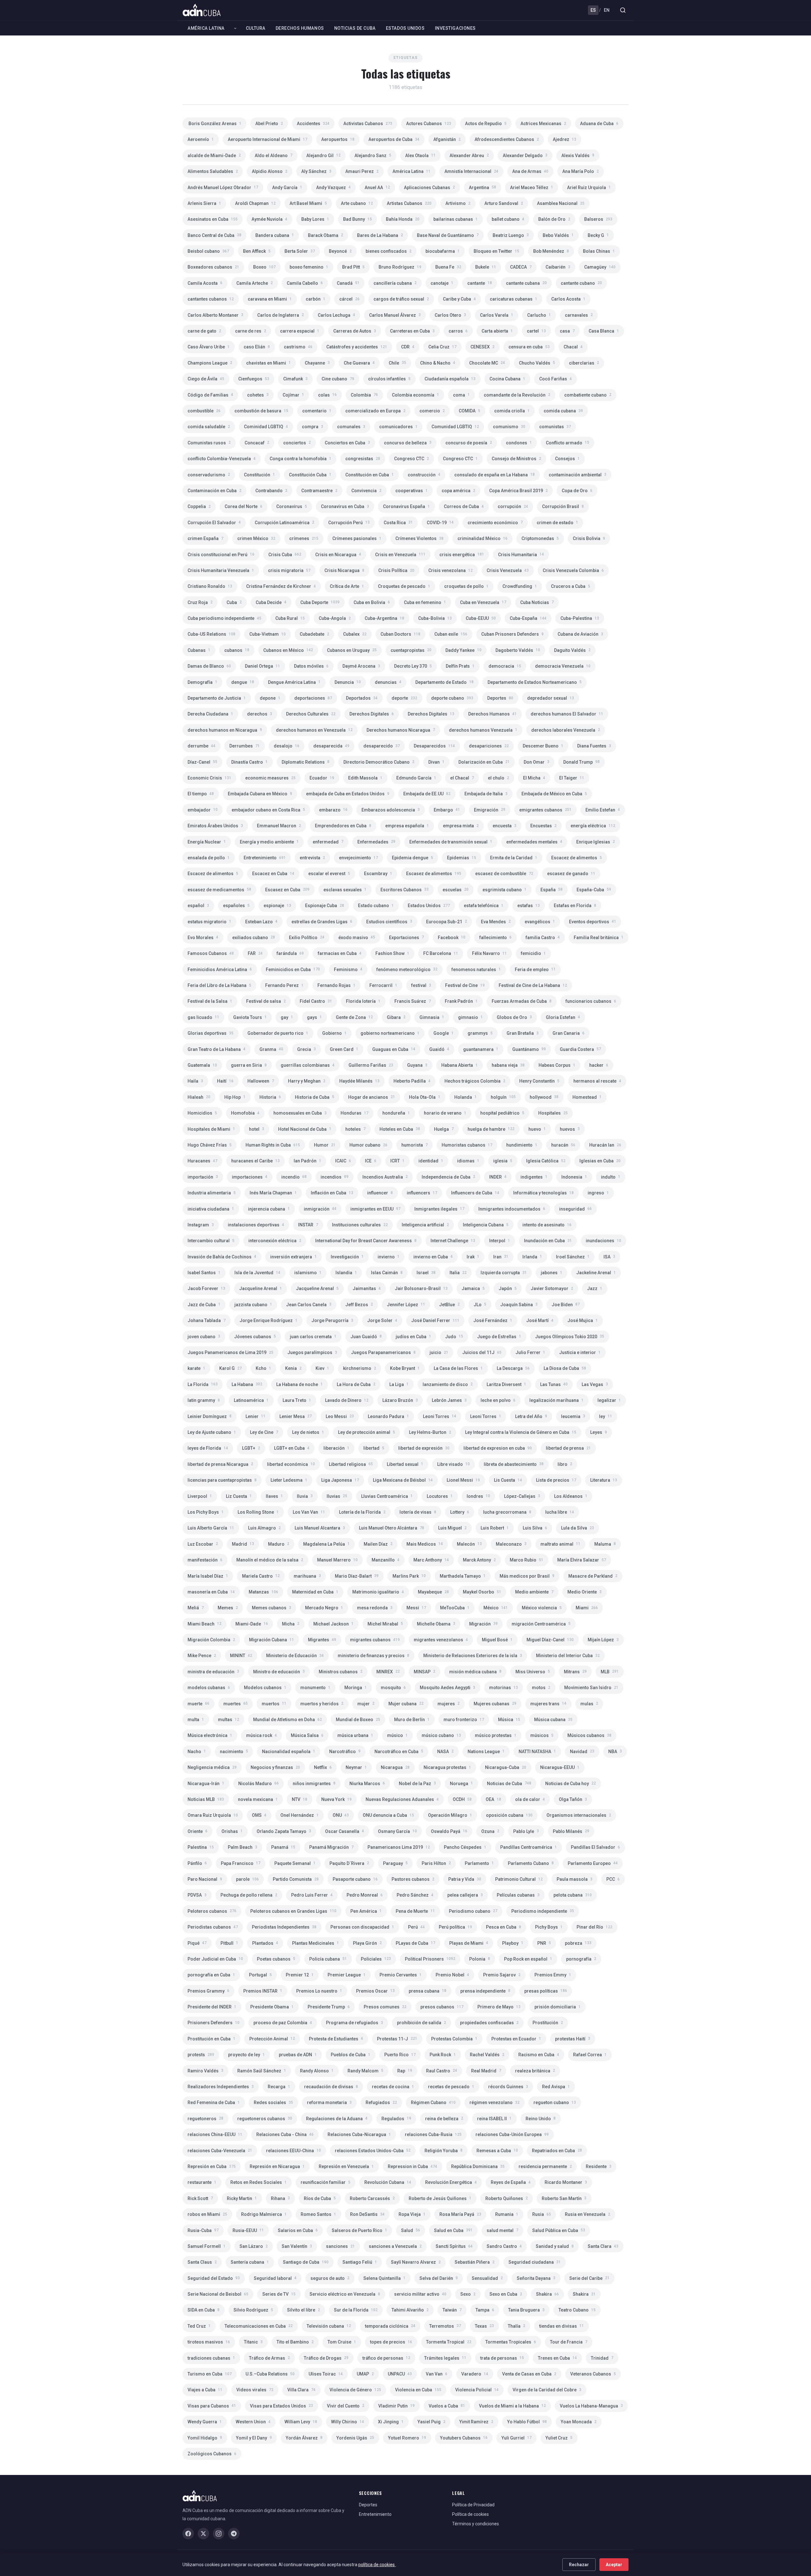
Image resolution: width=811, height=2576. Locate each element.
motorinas (504, 1688)
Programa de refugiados (354, 2023)
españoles (236, 906)
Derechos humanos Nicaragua (401, 730)
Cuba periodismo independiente (224, 618)
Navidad (582, 1752)
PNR (544, 1943)
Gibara (396, 1017)
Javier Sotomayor (552, 1288)
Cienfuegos (254, 379)
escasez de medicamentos (219, 890)
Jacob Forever (206, 1288)
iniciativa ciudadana (211, 1209)
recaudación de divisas (331, 2087)
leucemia (573, 1416)
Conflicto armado (568, 443)
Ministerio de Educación (295, 1656)
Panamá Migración (331, 1847)
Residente (599, 2166)
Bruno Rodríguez (400, 267)
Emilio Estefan (603, 810)
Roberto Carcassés (372, 2198)
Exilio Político (307, 938)
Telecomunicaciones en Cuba (259, 2326)
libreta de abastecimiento (514, 1464)
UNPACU (400, 2374)
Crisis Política (396, 570)
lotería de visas (418, 1512)
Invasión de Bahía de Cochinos (222, 1257)
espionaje (277, 906)
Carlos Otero (450, 315)
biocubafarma (443, 251)
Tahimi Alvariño (410, 2310)
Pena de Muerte (415, 1911)
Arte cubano (357, 203)
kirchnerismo (360, 1368)
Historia (270, 1097)
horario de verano (445, 1113)
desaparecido (382, 746)
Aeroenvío (201, 139)
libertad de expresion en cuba (498, 1448)
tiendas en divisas (562, 2326)
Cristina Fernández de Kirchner (281, 586)
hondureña (396, 1113)
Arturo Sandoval (504, 203)
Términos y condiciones (476, 2524)
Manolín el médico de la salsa (270, 1560)
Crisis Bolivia (589, 538)
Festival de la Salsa (210, 1001)
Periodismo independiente (543, 1911)
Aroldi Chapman (255, 203)
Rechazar (579, 2565)
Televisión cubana (329, 2326)
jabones (552, 1273)
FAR (255, 953)
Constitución (259, 475)
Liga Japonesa (340, 1480)
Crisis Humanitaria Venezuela (221, 570)
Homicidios (202, 1113)
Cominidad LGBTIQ (266, 427)
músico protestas (496, 1735)
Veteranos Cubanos (593, 2374)
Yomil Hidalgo (205, 2438)
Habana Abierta (460, 1065)
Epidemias (462, 858)
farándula (290, 953)
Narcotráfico (345, 1752)
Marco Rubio (527, 1560)
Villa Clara (301, 2390)
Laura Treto (297, 1400)
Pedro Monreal (365, 1895)
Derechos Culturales (311, 714)
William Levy (301, 2422)
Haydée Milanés (359, 1081)
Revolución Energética (451, 2182)
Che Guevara (359, 363)
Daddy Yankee (463, 650)
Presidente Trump (329, 2007)
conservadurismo (209, 475)
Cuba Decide (271, 602)
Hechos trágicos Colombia (475, 1081)
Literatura (604, 1480)
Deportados (362, 698)
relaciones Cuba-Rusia (433, 2134)
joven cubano (204, 1337)
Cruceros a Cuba (571, 586)
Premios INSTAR (263, 1991)
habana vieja (508, 1065)
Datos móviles (311, 666)
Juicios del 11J (482, 1352)
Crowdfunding (520, 586)
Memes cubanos (271, 1608)
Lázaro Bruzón (400, 1400)
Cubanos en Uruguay (352, 650)
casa (567, 331)
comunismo (509, 427)
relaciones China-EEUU (215, 2134)
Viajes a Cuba (205, 2390)
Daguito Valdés (572, 650)
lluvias (337, 1496)
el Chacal (462, 778)
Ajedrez (565, 139)
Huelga (444, 1129)
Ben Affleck (257, 251)
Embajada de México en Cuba (554, 794)
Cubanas (199, 650)
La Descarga (513, 1368)
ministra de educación (213, 1672)
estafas (529, 906)
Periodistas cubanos (213, 1927)
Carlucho (539, 315)
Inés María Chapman (273, 1193)
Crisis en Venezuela (400, 555)
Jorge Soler (382, 1320)
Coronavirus (292, 506)
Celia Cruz (442, 347)
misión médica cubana (475, 1672)
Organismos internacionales (579, 1815)
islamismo (308, 1273)
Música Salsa (307, 1735)
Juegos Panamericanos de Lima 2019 (230, 1352)
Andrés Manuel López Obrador (223, 188)
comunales (351, 427)
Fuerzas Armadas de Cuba (522, 1001)
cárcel (349, 299)
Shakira (547, 2294)
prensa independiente (485, 1991)
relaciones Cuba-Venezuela (220, 2151)
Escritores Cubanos (405, 890)
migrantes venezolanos (441, 1640)
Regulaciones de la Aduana (337, 2119)
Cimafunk (295, 379)
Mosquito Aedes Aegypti (447, 1688)
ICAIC (343, 1161)
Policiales (376, 1959)
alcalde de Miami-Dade (214, 156)
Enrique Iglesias (596, 842)
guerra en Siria (249, 1065)
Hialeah (199, 1097)
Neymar (356, 1767)
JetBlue (449, 1305)
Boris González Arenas (214, 124)
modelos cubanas (209, 1688)
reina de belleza (444, 2119)
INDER (498, 1177)
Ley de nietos (308, 1432)
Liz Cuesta (239, 1496)
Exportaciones (406, 938)
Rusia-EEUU (248, 2230)
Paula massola (575, 1879)
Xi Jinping (391, 2422)
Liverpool (200, 1496)
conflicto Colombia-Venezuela (222, 459)
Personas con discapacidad (362, 1927)
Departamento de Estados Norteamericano (535, 682)
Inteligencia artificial (425, 1225)
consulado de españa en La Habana (495, 475)
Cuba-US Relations (211, 634)
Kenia (293, 1368)
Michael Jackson (333, 1624)
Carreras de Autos (355, 331)
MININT (241, 1656)
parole (247, 1879)
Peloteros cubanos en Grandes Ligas (293, 1911)
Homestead (587, 1097)
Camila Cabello (305, 283)
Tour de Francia (569, 2342)
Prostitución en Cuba (211, 2039)
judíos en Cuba (413, 1337)
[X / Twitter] (203, 2534)
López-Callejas (522, 1496)
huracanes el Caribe (255, 1161)
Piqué (197, 1943)
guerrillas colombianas (308, 1065)
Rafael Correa (590, 2055)
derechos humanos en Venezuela (314, 730)
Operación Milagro (450, 1815)
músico (397, 1735)
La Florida (203, 1384)
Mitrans (575, 1672)
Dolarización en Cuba (484, 762)
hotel (257, 1129)
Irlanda (532, 1257)
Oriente (198, 1831)
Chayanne (317, 363)
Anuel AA (377, 188)
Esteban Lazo (261, 922)
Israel (426, 1273)
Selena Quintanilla (384, 2278)
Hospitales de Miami (211, 1129)
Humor (325, 1145)
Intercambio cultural (211, 1241)
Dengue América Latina (294, 682)
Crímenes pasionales (357, 538)
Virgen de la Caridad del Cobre (547, 2390)
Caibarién (558, 267)
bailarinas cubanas (456, 219)
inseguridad (575, 1209)
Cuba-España (528, 618)
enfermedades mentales (534, 842)
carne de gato (204, 331)
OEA (493, 1799)
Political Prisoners (430, 1959)
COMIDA (469, 411)
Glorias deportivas (211, 1033)
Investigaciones (455, 28)
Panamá (283, 1847)
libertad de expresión (424, 1448)
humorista (415, 1145)
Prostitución (548, 2023)
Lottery (460, 1512)
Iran (501, 1257)
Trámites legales (445, 2358)
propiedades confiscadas (489, 2023)
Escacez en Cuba (273, 874)
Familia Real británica (599, 938)
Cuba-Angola (335, 618)
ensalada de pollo (209, 858)
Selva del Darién (439, 2278)
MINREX (388, 1672)
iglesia (503, 1161)
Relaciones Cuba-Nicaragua (359, 2134)
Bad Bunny (358, 219)
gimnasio (470, 1017)
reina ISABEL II (494, 2119)
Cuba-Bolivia (435, 618)
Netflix (323, 1767)
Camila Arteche (255, 283)
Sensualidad (487, 2278)
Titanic (253, 2342)
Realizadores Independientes (221, 2087)
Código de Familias (210, 395)
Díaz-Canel (202, 762)
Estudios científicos (389, 922)
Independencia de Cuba (448, 1177)
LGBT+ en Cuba (292, 1448)
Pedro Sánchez (415, 1895)
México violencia (542, 1608)
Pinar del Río (594, 1927)
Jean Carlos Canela (309, 1305)
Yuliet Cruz (559, 2438)
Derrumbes (245, 746)
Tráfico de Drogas (326, 2358)
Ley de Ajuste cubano (212, 1432)
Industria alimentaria (212, 1193)
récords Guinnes (508, 2087)
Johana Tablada (207, 1320)
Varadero (475, 2374)
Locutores (440, 1496)
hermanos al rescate (597, 1081)
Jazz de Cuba (204, 1305)
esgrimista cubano (504, 890)
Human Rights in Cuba (273, 1145)
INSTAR (308, 1225)
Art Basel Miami (308, 203)
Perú (416, 1927)
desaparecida (331, 746)
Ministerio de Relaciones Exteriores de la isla (473, 1656)
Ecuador (322, 778)
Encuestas (543, 826)
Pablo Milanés (571, 1831)
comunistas (555, 427)
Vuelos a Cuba (447, 2406)
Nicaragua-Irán (206, 1784)
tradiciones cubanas (211, 2358)
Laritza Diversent (506, 1384)
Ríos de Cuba (320, 2198)
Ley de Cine (264, 1432)
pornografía (581, 1959)
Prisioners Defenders (214, 2023)
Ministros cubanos (341, 1672)
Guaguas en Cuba (394, 1049)
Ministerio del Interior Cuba (568, 1656)
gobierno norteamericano (390, 1033)
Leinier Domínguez (210, 1416)
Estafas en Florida (575, 906)
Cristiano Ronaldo (210, 586)
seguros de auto (330, 2278)
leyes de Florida (208, 1448)
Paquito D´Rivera (349, 1863)
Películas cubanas (518, 1895)
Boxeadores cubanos (213, 267)
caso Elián (257, 347)
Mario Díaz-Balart (357, 1576)
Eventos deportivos (593, 922)
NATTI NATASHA (537, 1752)
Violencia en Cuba (418, 2390)
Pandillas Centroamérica (529, 1847)
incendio (294, 1177)
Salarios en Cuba (298, 2230)
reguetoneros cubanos (265, 2119)
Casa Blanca (604, 331)
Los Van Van (309, 1512)
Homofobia (245, 1113)
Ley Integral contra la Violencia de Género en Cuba (521, 1432)
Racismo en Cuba (539, 2055)
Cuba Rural (290, 618)
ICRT (397, 1161)
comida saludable (209, 427)
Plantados (265, 1943)
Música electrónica (210, 1735)
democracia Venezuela (563, 666)
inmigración (320, 1209)
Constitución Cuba (310, 475)
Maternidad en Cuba (315, 1592)
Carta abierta (497, 331)
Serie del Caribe (589, 2278)
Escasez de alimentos (434, 874)
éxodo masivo (357, 938)
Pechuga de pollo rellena (249, 1895)
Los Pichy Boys (206, 1512)
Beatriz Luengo (511, 235)
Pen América (366, 1911)
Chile (397, 363)
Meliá (196, 1608)
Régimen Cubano (433, 2102)
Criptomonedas (540, 538)
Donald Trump (581, 762)
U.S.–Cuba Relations (270, 2374)
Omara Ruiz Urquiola (213, 1815)
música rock (262, 1735)
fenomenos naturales (476, 970)
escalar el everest (329, 874)
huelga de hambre (491, 1129)
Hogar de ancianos (372, 1097)
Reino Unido (541, 2119)
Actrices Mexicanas (543, 124)
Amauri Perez (362, 171)
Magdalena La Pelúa (326, 1544)
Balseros (598, 219)
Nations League (486, 1752)
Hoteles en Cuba (400, 1129)
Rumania (507, 2214)
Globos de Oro (514, 1017)
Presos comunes (385, 2007)
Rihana (280, 2198)
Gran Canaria (568, 1033)
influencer (380, 1193)
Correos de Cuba (464, 506)
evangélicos (540, 922)
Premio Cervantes (401, 1975)
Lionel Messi (463, 1480)
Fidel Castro (316, 1001)
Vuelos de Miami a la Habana (512, 2406)
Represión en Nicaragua (277, 2166)
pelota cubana (573, 1895)
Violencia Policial (477, 2390)
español (198, 906)
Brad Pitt (353, 267)
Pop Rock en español (528, 1959)
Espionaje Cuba (325, 906)
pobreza (578, 1943)
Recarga (279, 2087)
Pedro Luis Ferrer (312, 1895)
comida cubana (563, 411)
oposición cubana (509, 1815)
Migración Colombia (211, 1640)
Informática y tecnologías (543, 1193)
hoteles (355, 1129)
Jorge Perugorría (332, 1320)
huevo (537, 1129)
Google (444, 1033)
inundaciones (603, 1241)
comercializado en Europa (375, 411)
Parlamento (479, 1863)
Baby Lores (315, 219)
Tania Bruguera (526, 2310)
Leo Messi (340, 1416)
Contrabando (271, 491)
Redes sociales (273, 2102)
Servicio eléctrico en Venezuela (345, 2294)
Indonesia (574, 1177)
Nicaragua (395, 1767)
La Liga (399, 1384)
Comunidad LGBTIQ (455, 427)
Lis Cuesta (508, 1480)
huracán (563, 1145)
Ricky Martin (242, 2198)
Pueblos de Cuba (351, 2055)
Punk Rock (443, 2055)
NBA (615, 1752)
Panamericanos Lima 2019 (399, 1847)
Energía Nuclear (207, 842)
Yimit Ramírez (476, 2422)
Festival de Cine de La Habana (533, 985)
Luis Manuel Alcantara (320, 1528)
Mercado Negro (324, 1608)
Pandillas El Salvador (595, 1847)
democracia (505, 666)
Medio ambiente (534, 1592)
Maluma (605, 1544)
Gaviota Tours (250, 1017)
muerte (198, 1704)
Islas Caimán (387, 1273)
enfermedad (328, 842)
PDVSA (197, 1895)
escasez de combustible (504, 874)
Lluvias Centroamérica (387, 1496)
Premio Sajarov (502, 1975)
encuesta (504, 826)
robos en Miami (207, 2214)
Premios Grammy (208, 1991)
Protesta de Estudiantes (336, 2039)
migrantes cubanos (375, 1640)
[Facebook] (188, 2534)
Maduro (279, 1544)
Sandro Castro (504, 2246)
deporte (404, 698)
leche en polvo (498, 1400)
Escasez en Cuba (287, 890)
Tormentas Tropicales (511, 2342)
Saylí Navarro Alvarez (416, 2262)
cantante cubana (526, 283)
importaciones (250, 1177)
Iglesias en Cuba (600, 1161)
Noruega (461, 1784)
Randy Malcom (365, 2071)
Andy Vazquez (333, 188)
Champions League (210, 363)
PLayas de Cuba (415, 1943)
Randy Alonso (317, 2071)
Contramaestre (319, 491)
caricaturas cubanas (514, 299)
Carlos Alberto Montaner (215, 315)
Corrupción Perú (349, 523)
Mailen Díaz (378, 1544)
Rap (405, 2071)
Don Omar (536, 762)
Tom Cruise (342, 2342)
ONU (341, 1815)
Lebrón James (449, 1400)
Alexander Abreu (469, 156)
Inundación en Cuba (548, 1241)
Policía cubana (328, 1959)
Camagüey (600, 267)
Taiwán (452, 2310)
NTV (300, 1799)
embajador (203, 810)
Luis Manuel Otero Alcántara (392, 1528)
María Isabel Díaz (208, 1576)
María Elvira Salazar (582, 1560)
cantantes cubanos (211, 299)
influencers (422, 1193)
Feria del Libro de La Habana (219, 985)
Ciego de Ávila (206, 379)
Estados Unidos (405, 28)
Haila (195, 1081)
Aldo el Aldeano (274, 156)
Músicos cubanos (589, 1735)
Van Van (437, 2374)
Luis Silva (535, 1528)
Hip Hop (235, 1097)
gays (314, 1017)
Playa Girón (367, 1943)
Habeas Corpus (557, 1065)
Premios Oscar (375, 1991)
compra (313, 427)
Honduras (354, 1113)
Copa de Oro (577, 491)
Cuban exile (451, 634)
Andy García (287, 188)
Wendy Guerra (205, 2422)
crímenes (304, 538)
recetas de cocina (393, 2087)
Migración (483, 1624)
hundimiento (522, 1145)
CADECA (521, 267)
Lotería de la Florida (362, 1512)
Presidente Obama (272, 2007)
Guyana (417, 1065)
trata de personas (502, 2358)
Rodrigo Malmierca (264, 2214)
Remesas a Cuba (497, 2151)
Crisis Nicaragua (344, 570)
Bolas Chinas (599, 251)
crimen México (256, 538)
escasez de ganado (571, 874)
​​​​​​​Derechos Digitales (372, 714)
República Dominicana (478, 2166)
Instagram (201, 1225)
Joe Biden (566, 1305)
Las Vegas (595, 1384)
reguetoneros (205, 2119)
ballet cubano (508, 219)
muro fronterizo (464, 1720)
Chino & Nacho (438, 363)
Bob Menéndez (551, 251)
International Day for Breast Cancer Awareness (366, 1241)
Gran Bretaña (523, 1033)
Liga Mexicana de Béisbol (403, 1480)
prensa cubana (428, 1991)
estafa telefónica (484, 906)
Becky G (598, 235)
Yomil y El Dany (254, 2438)
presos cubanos (442, 2007)
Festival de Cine (465, 985)
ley (606, 1416)
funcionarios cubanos (591, 1001)
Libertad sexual (405, 1464)
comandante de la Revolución (517, 395)
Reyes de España (511, 2182)
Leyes (599, 1432)
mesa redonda (375, 1608)
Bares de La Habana (380, 235)
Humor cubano (368, 1145)
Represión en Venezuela (346, 2166)
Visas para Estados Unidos (281, 2406)
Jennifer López (406, 1305)
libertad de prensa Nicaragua (220, 1464)
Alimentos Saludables (213, 171)
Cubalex (355, 634)
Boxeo (264, 267)
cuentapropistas (411, 650)
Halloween (261, 1081)
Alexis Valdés (578, 156)
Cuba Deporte (320, 602)
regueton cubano (555, 2102)
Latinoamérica (251, 1400)
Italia (458, 1273)
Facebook (452, 938)
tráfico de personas (386, 2358)
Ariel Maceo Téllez (532, 188)
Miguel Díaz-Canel (550, 1640)
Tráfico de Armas (269, 2358)
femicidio (533, 953)
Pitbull (229, 1943)
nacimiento (234, 1752)
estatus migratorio (209, 922)
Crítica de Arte (347, 586)
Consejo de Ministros (516, 459)
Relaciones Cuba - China (285, 2134)
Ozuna (490, 1831)
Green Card (344, 1049)
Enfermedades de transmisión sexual (451, 842)
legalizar (609, 1400)
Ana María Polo (581, 171)
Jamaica (473, 1288)
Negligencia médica (212, 1767)
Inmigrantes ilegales (439, 1209)
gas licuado (203, 1017)
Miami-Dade (252, 1624)
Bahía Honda (403, 219)
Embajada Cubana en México (260, 794)
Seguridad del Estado (214, 2278)
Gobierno (334, 1033)
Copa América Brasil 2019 (518, 491)
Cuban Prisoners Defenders (512, 634)
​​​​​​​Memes (228, 1608)
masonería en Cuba (211, 1592)
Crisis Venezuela (508, 570)
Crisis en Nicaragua (338, 555)
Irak (473, 1257)
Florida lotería (363, 1001)
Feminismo (348, 970)
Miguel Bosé (497, 1640)
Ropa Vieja (412, 2214)
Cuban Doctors (400, 634)
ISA (609, 1257)
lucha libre (560, 1512)
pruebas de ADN (298, 2055)
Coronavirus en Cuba (345, 506)
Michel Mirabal (385, 1624)
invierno (389, 1257)
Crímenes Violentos (419, 538)
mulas (589, 1704)
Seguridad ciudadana (535, 2262)
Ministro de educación (279, 1672)
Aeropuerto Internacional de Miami (268, 139)
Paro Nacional (205, 1879)
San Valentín (297, 2246)
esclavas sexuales (345, 890)
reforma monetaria (329, 2102)
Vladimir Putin (396, 2406)
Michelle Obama (436, 1624)
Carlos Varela (497, 315)
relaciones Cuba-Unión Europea (512, 2134)
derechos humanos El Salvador (567, 714)
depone (270, 698)
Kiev (322, 1368)
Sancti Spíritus (454, 2246)
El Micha (534, 778)
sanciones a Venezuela (395, 2246)
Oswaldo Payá (449, 1831)
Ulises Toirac (326, 2374)
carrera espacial (300, 331)
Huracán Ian (605, 1145)
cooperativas (412, 491)
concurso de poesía (469, 443)
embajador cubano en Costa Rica (268, 810)
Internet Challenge (453, 1241)
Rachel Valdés (487, 2055)
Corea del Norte (243, 506)
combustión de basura (261, 411)
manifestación (205, 1560)
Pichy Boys (549, 1927)
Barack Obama (326, 235)
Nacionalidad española (289, 1752)
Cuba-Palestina (580, 618)
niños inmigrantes (314, 1784)
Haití (225, 1081)
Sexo (468, 2294)
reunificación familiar (326, 2182)
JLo (480, 1305)
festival (421, 985)
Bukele (486, 267)
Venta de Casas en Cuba (529, 2374)
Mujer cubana (406, 1704)
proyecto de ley (246, 2055)
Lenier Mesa (296, 1416)
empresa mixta (461, 826)
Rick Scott (200, 2198)
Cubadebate (314, 634)
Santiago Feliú (360, 2262)
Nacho (197, 1752)
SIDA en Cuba (204, 2310)
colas (327, 395)
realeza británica (535, 2071)
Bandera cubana (275, 235)
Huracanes (202, 1161)
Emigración (490, 810)
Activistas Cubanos (368, 124)
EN (607, 10)
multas (229, 1720)
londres (478, 1496)
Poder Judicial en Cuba (215, 1959)
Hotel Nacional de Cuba (305, 1129)
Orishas (232, 1831)
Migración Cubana (271, 1640)
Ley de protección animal (367, 1432)
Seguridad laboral (275, 2278)
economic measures (270, 778)
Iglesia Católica (546, 1161)
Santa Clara (603, 2246)
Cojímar (293, 395)
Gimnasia (432, 1017)
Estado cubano (376, 906)
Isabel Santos (204, 1273)
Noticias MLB (206, 1799)
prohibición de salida (421, 2023)
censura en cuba (529, 347)
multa (196, 1720)
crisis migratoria (289, 570)
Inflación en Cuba (332, 1193)
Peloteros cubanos (212, 1911)
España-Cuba (594, 890)
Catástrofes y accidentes (357, 347)
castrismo (298, 347)
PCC (613, 1879)
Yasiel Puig (431, 2422)
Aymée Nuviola (269, 219)
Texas (484, 2326)
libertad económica (291, 1464)
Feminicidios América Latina (220, 970)
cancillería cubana (395, 283)
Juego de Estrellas (499, 1337)
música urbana (355, 1735)
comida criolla (512, 411)
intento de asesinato (547, 1225)
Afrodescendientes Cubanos (507, 139)
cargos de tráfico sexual (401, 299)
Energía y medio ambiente (269, 842)
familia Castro (543, 938)
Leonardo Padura (388, 1416)
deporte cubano (452, 698)
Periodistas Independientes (284, 1927)
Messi (416, 1608)
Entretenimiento (265, 858)
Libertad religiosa (351, 1464)
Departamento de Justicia (217, 698)
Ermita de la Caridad (514, 858)
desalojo (287, 746)
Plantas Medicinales (316, 1943)
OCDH (462, 1799)
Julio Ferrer (530, 1352)
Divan (436, 762)
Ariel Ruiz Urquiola (589, 188)
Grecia (307, 1049)
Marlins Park (409, 1576)
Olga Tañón (573, 1799)
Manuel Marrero (337, 1560)
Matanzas (263, 1592)
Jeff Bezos (359, 1305)
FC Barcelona (441, 953)
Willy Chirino (348, 2422)
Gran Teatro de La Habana (217, 1049)
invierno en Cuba (433, 1257)
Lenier (255, 1416)
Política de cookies (470, 2514)
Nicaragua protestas (447, 1767)
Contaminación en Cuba (214, 491)
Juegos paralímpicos (312, 1352)
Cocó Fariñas (556, 379)
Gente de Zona (354, 1017)
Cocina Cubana (507, 379)
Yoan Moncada (579, 2422)
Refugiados (381, 2102)
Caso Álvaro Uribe (209, 347)
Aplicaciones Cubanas (429, 188)
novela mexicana (258, 1799)
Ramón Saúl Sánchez (262, 2071)
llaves (274, 1496)
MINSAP (425, 1672)
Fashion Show (392, 953)
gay (287, 1017)
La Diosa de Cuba (565, 1368)
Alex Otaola (420, 156)
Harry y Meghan (307, 1081)
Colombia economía (415, 395)
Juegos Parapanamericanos (383, 1352)
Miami (587, 1608)
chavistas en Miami (268, 363)
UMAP (365, 2374)
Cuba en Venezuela (483, 602)
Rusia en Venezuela (587, 2214)
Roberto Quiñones (507, 2198)
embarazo (333, 810)
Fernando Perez (284, 985)
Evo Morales (203, 938)
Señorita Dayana (536, 2278)
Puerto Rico (400, 2055)
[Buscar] (623, 10)
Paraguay (395, 1863)
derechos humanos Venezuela (483, 730)
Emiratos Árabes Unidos (215, 826)
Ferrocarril (383, 985)
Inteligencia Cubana (486, 1225)
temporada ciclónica (390, 2326)
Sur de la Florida (356, 2310)
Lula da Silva (578, 1528)
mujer (366, 1704)
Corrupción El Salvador (214, 523)
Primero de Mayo (499, 2007)
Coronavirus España (406, 506)
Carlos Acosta (568, 299)
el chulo (498, 778)
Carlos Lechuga (336, 315)
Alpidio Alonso (270, 171)
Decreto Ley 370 (413, 666)
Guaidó (439, 1049)
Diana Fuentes (594, 746)
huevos (570, 1129)
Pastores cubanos (413, 1879)
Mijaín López (603, 1640)
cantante (480, 283)
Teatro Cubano (577, 2310)
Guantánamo (529, 1049)
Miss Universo (533, 1672)
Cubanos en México (288, 650)
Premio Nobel (452, 1975)
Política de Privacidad (473, 2505)
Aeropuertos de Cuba (394, 139)
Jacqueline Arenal (261, 1288)
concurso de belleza (408, 443)
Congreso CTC (412, 459)
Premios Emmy (553, 1975)
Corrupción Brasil (563, 506)
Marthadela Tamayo (463, 1576)
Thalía (517, 2326)
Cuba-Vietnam (268, 634)
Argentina (482, 188)
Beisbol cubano (208, 251)
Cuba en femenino (425, 602)
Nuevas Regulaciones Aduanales (402, 1799)
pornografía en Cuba (211, 1975)
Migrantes (322, 1640)
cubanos (237, 650)
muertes (236, 1704)
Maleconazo (511, 1544)
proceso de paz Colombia (283, 2023)
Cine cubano (338, 379)
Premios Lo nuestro (319, 1991)
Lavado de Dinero (347, 1400)
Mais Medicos (425, 1544)
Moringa (356, 1688)
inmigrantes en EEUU (375, 1209)
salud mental (502, 2230)
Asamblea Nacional (561, 203)
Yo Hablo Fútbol (527, 2422)
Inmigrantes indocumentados (512, 1209)
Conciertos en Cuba (347, 443)
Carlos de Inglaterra (281, 315)
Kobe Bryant (405, 1368)
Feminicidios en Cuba (293, 970)
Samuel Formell (207, 2246)
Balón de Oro (554, 219)
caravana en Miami (270, 299)
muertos (274, 1704)
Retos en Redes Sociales (259, 2182)
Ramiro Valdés (205, 2071)
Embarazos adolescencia (391, 810)
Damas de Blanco (209, 666)
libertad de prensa (568, 1448)
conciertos (297, 443)
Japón (508, 1288)
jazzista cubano (253, 1305)
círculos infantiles (389, 379)
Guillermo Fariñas (371, 1065)
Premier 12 (300, 1975)
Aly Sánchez (316, 171)
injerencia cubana (269, 1209)
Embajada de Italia (486, 794)
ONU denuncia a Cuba (388, 1815)
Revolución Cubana (388, 2182)
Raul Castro (442, 2071)
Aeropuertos (338, 139)
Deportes (500, 698)
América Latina (206, 28)
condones (519, 443)
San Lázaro (254, 2246)
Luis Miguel (452, 1528)
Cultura (256, 28)
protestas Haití (573, 2039)
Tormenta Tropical (449, 2342)
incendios (335, 1177)
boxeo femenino (309, 267)
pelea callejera (465, 1895)
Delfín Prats (460, 666)
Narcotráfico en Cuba (399, 1752)
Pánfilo (197, 1863)
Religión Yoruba (444, 2151)
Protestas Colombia (454, 2039)
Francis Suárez (413, 1001)
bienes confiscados (389, 251)
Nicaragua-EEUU (560, 1767)
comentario (317, 411)
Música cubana (553, 1720)
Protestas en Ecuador (516, 2039)
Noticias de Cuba (355, 28)
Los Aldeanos (571, 1496)
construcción (424, 475)
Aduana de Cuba (599, 124)
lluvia (305, 1496)
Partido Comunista (296, 1879)
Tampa (485, 2310)
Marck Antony (479, 1560)
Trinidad (602, 2358)
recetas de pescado (451, 2087)
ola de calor (530, 1799)
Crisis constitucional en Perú (221, 555)
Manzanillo (386, 1560)
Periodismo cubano (473, 1911)
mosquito (393, 1688)
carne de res (251, 331)
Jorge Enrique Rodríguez (268, 1320)
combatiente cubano (588, 395)
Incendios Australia (385, 1177)
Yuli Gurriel (517, 2438)
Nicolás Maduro (259, 1784)
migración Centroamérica (541, 1624)
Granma (271, 1049)
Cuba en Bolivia (372, 602)
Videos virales (255, 2390)
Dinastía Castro (249, 762)
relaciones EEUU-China (294, 2151)
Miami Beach (204, 1624)
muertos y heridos (322, 1704)
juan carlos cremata (313, 1337)
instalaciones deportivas (256, 1225)
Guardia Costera (580, 1049)
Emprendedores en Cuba (343, 826)
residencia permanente (545, 2166)
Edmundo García (416, 778)
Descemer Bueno (543, 746)
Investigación (347, 1257)
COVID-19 (440, 523)
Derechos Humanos (300, 28)
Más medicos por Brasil (527, 1576)
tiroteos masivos (209, 2342)
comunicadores (398, 427)
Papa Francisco (241, 1863)
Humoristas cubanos (467, 1145)
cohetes (258, 395)
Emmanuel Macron (279, 826)
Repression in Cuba (412, 2166)
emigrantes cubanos (545, 810)
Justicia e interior (580, 1352)
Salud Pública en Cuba (559, 2230)
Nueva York (336, 1799)
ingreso (598, 1193)
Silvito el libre (303, 2310)
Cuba (234, 602)
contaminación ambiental (578, 475)
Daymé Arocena (361, 666)
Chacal (573, 347)
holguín (503, 1097)
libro (565, 1464)
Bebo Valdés (558, 235)
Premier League (347, 1975)
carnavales (579, 315)
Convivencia (366, 491)
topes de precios (391, 2342)
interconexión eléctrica (275, 1241)
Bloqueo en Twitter (496, 251)
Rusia (542, 2214)
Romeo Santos (318, 2214)
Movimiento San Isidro (591, 1688)
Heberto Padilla (412, 1081)
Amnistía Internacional (471, 171)
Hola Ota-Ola (425, 1097)
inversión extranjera (294, 1257)
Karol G (230, 1368)
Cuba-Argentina (384, 618)
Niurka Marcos (367, 1784)
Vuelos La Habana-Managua (591, 2406)
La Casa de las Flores (458, 1368)
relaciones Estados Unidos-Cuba (373, 2151)
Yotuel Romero (407, 2438)
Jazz (595, 1288)
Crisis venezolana (450, 570)
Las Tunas (554, 1384)
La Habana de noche (300, 1384)
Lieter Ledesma (289, 1480)
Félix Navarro (489, 953)
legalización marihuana (556, 1400)
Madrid (243, 1544)
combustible (204, 411)
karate (196, 1368)
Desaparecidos (434, 746)
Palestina (201, 1847)
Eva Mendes (496, 922)
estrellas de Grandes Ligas (322, 922)
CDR (408, 347)
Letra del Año (531, 1416)
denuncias (388, 682)
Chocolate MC (487, 363)
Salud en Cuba (453, 2230)
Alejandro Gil (323, 156)
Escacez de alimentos (577, 858)
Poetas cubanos (276, 1959)
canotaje (442, 283)
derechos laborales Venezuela (566, 730)
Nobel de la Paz (417, 1784)
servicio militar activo (420, 2294)
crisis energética (462, 555)
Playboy (513, 1943)
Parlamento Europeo (593, 1863)
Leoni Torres (440, 1416)
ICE (371, 1161)
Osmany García (397, 1831)
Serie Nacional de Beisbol (218, 2294)
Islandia (346, 1273)
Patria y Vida (465, 1879)
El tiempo (201, 794)
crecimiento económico (495, 523)
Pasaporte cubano (355, 1879)
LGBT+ (251, 1448)
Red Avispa (556, 2087)
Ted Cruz (199, 2326)
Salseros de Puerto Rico (359, 2230)
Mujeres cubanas (495, 1704)
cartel (536, 331)
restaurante (202, 2182)
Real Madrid (486, 2071)
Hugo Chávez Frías (210, 1145)
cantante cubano (581, 283)
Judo (454, 1337)
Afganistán (447, 139)
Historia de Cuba (315, 1097)
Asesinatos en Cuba (213, 219)
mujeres (449, 1704)
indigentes (534, 1177)
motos (541, 1688)
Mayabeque (433, 1592)
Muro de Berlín (412, 1720)
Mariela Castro (261, 1576)
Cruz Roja (200, 602)
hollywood (544, 1097)
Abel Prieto (269, 124)
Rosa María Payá (460, 2214)
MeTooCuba (455, 1608)
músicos (542, 1735)
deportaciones (313, 698)
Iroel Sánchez (573, 1257)
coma (461, 395)
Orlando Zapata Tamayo (284, 1831)
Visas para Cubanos (212, 2406)
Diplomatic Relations (306, 762)
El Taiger (572, 778)
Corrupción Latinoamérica (284, 523)
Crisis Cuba (285, 555)
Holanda (466, 1097)
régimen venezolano (495, 2102)
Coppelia (199, 506)
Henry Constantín (539, 1081)
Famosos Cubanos (211, 953)
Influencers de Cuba (475, 1193)
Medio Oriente (584, 1592)
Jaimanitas (367, 1288)
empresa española (407, 826)
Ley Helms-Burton (430, 1432)
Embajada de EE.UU (427, 794)
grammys (480, 1033)
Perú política (455, 1927)
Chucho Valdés (537, 363)
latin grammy (204, 1400)
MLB (610, 1672)
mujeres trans (548, 1704)
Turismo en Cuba (210, 2374)
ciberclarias (584, 363)
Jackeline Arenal (596, 1273)
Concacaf (257, 443)
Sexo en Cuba (506, 2294)
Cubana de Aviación (580, 634)
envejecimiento (358, 858)
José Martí (540, 1320)
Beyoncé (340, 251)
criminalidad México (482, 538)
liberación (336, 1448)
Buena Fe (448, 267)
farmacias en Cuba (340, 953)
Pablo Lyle (526, 1831)
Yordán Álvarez (304, 2438)
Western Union (253, 2422)
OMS (259, 1815)
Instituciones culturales (360, 1225)
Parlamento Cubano (531, 1863)
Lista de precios (556, 1480)
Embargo (447, 810)
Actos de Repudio (486, 124)
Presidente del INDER (212, 2007)
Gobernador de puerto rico (278, 1033)
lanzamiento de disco (448, 1384)
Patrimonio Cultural (519, 1879)
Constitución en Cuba (370, 475)
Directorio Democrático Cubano (379, 762)
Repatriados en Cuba (557, 2151)
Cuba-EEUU (481, 618)
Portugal (260, 1975)
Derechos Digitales (431, 714)
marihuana (307, 1576)
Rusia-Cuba (203, 2230)
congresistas (363, 459)
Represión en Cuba (212, 2166)
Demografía (202, 682)
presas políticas (546, 1991)
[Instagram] (219, 2534)
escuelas (456, 890)
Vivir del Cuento (346, 2406)
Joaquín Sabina (519, 1305)
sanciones (340, 2246)
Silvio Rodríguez (253, 2310)
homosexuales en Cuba (300, 1113)
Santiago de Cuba (306, 2262)
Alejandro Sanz (373, 156)
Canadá (348, 283)
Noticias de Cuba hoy (571, 1784)
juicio (439, 1352)
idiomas (468, 1161)
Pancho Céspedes (465, 1847)
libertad (374, 1448)
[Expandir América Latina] (235, 28)
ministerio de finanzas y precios (374, 1656)
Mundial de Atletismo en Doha (287, 1720)
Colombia (364, 395)
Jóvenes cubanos (255, 1337)
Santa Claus (202, 2262)
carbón (316, 299)
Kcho (263, 1368)
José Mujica (583, 1320)
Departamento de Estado (444, 682)
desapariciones (489, 746)
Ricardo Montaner (566, 2182)
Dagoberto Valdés (518, 650)
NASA (445, 1752)
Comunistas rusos (209, 443)
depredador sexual (551, 698)
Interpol (500, 1241)
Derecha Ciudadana (210, 714)
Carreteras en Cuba (412, 331)
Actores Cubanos (429, 124)
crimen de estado (557, 523)
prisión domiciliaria (558, 2007)
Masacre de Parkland (593, 1576)
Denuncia (348, 682)
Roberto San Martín (564, 2198)
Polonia (480, 1959)
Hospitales (553, 1113)
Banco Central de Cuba (214, 235)
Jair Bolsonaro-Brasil (421, 1288)
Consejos (567, 459)
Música (509, 1720)
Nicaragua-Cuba (506, 1767)
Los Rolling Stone (258, 1512)
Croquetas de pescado (404, 586)
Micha (291, 1624)
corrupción (513, 506)
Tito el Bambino (295, 2342)
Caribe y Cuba (459, 299)
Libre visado (453, 1464)
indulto (611, 1177)
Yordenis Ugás (355, 2438)
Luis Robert (495, 1528)
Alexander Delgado (525, 156)
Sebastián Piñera (475, 2262)
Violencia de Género (355, 2390)
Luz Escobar (203, 1544)
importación (203, 1177)
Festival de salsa (266, 1001)
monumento (315, 1688)
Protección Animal (272, 2039)
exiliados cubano (254, 938)
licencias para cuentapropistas (222, 1480)
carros (458, 331)
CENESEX (482, 347)
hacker (599, 1065)
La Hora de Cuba (356, 1384)
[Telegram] (234, 2534)
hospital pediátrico (502, 1113)
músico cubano (441, 1735)
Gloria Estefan (563, 1017)
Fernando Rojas (336, 985)
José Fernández (493, 1320)
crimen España (205, 538)
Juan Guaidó (366, 1337)
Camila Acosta (205, 283)
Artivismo (458, 203)
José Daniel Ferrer (435, 1320)
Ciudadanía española (450, 379)
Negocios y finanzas (275, 1767)
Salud (411, 2230)
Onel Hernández (300, 1815)
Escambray (378, 874)
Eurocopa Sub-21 (447, 922)
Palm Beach (243, 1847)
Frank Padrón (461, 1001)
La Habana (247, 1384)
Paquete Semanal (295, 1863)
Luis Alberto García (211, 1528)
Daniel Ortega (262, 666)
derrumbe (201, 746)
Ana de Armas (530, 171)
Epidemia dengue (412, 858)
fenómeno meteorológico (407, 970)
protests (201, 2055)
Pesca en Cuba (504, 1927)
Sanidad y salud (555, 2246)
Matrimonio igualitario (378, 1592)
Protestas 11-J (397, 2039)
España (552, 890)
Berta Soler (300, 251)
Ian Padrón (307, 1161)
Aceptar (614, 2565)
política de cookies (377, 2565)
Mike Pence (202, 1656)
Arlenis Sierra (204, 203)
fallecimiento (495, 938)
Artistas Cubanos (409, 203)
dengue (243, 682)
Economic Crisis (209, 778)
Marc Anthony (431, 1560)
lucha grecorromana (507, 1512)
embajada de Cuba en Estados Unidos (348, 794)
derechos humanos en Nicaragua (225, 730)
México (496, 1608)
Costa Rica (398, 523)
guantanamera (481, 1049)
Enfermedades (376, 842)
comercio (432, 411)
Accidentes (313, 124)
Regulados (396, 2119)
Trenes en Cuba (557, 2358)
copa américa (458, 491)
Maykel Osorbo (482, 1592)
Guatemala (202, 1065)
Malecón (469, 1544)
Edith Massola (365, 778)
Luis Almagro (264, 1528)
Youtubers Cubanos (464, 2438)
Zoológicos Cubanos (212, 2454)
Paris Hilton (436, 1863)
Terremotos (445, 2326)
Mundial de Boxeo (358, 1720)
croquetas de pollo (466, 586)
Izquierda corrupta (504, 1273)
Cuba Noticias (537, 602)
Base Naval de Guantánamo (448, 235)
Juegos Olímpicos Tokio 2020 (570, 1337)
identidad (431, 1161)
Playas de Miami (469, 1943)
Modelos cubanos (265, 1688)
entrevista (312, 858)
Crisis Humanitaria (521, 555)
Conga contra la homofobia (300, 459)
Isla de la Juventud (257, 1273)
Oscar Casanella (345, 1831)
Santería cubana (250, 2262)
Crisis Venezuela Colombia (573, 570)
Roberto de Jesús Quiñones (440, 2198)
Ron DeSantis (367, 2214)
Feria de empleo (535, 970)
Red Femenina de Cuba (214, 2102)
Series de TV (279, 2294)
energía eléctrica (593, 826)
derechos (260, 714)
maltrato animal (560, 1544)
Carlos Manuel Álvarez (395, 315)
